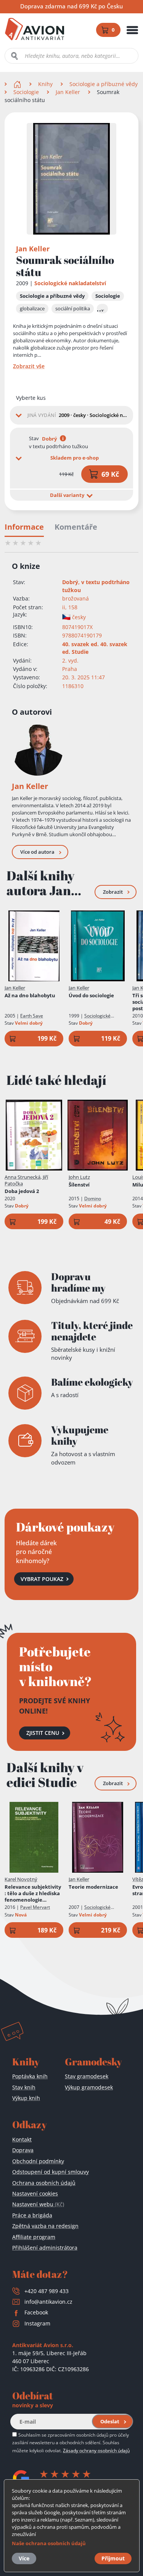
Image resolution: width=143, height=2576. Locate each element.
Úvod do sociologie (91, 996)
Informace (24, 527)
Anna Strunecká (22, 1177)
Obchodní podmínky (38, 2161)
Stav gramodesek (87, 2076)
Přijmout (113, 2558)
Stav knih (24, 2087)
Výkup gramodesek (89, 2087)
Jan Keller (68, 92)
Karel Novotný (21, 1879)
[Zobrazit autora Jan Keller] (37, 750)
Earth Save (32, 1016)
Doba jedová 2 (22, 1191)
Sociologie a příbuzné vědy (104, 84)
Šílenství (79, 1185)
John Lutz (79, 1177)
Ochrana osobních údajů (44, 2183)
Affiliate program (34, 2237)
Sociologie (26, 92)
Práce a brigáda (32, 2215)
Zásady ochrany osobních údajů (96, 2450)
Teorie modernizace (93, 1887)
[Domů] (18, 84)
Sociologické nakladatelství (70, 283)
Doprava (23, 2150)
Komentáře (76, 527)
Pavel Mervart (35, 1907)
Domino (93, 1199)
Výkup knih (26, 2098)
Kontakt (22, 2139)
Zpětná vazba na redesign (45, 2226)
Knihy (45, 84)
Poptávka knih (30, 2076)
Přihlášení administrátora (45, 2248)
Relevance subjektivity (33, 1893)
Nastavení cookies (35, 2194)
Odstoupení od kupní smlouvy (51, 2172)
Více (24, 2558)
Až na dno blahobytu (30, 996)
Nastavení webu (38, 2204)
